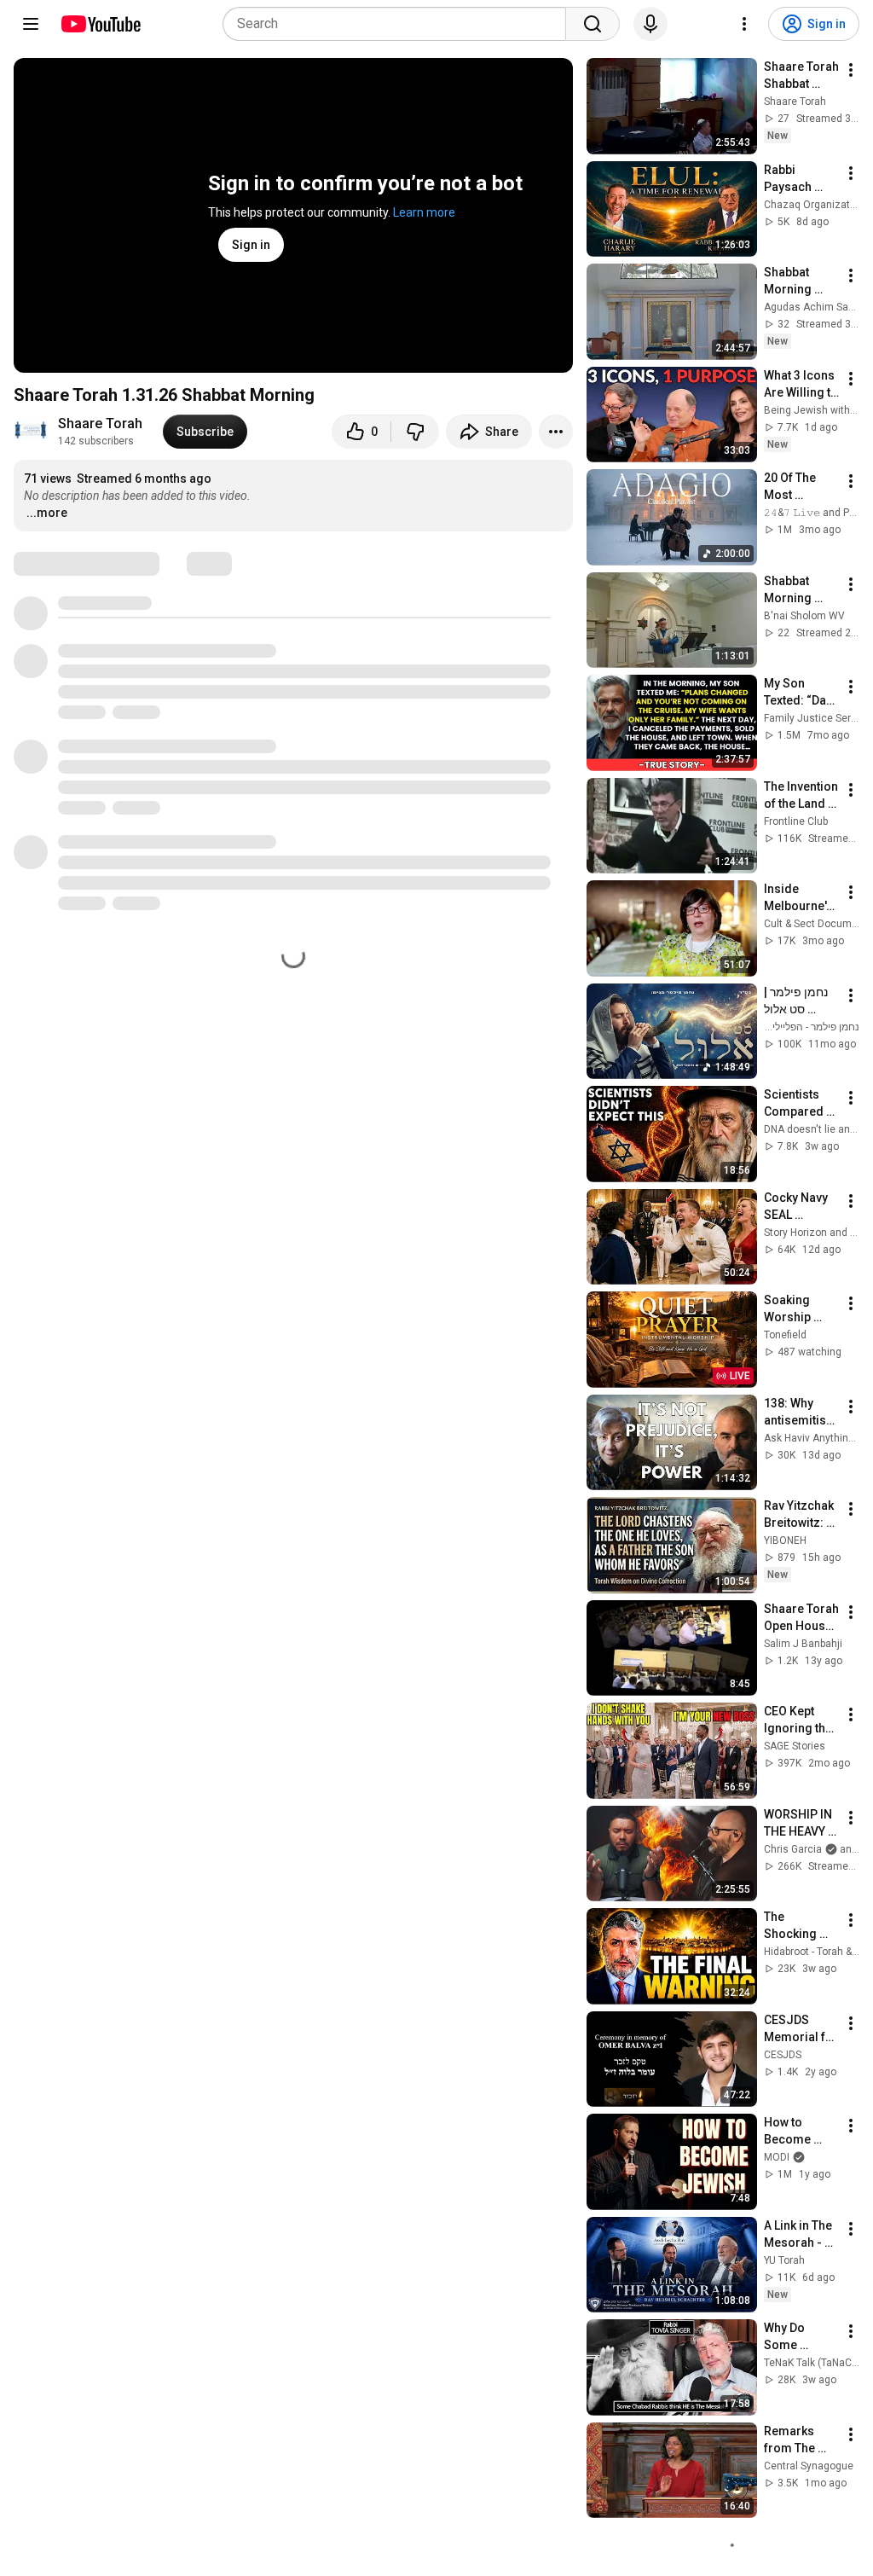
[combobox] (399, 24)
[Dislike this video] (415, 432)
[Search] (593, 24)
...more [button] (47, 513)
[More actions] (556, 432)
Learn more (424, 212)
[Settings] (744, 24)
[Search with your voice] (650, 24)
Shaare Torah (100, 424)
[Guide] (31, 24)
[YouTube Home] (100, 24)
